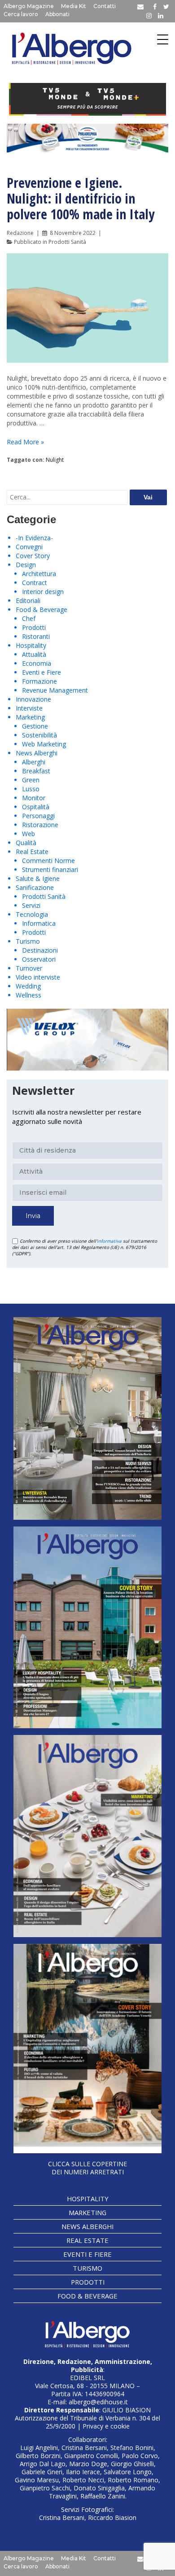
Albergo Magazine (29, 6)
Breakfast (36, 771)
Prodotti (34, 627)
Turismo (28, 941)
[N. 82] (87, 1627)
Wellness (28, 995)
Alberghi (34, 762)
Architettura (39, 574)
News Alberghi (37, 753)
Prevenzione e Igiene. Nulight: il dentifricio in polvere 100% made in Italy (81, 198)
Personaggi (38, 816)
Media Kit (74, 6)
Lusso (31, 789)
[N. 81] (87, 1836)
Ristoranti (36, 636)
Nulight (55, 460)
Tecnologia (32, 914)
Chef (29, 618)
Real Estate (32, 852)
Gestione (35, 726)
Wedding (28, 986)
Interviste (29, 708)
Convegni (29, 547)
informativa (109, 1241)
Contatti (105, 6)
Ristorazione (40, 825)
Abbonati (57, 14)
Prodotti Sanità (67, 242)
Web (28, 834)
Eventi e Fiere (42, 672)
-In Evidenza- (34, 538)
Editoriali (28, 601)
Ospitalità (36, 807)
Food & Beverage (42, 609)
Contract (35, 583)
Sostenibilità (39, 735)
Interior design (43, 592)
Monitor (34, 798)
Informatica (39, 923)
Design (26, 565)
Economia (37, 663)
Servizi (31, 905)
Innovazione (33, 699)
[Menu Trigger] (163, 39)
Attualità (34, 654)
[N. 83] (87, 1418)
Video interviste (38, 977)
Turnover (29, 968)
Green (31, 780)
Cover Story (33, 556)
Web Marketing (44, 744)
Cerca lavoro (21, 14)
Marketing (30, 717)
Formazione (39, 681)
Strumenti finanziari (50, 870)
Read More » (25, 442)
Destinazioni (40, 950)
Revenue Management (55, 690)
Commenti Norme (48, 861)
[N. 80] (87, 2049)
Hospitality (31, 645)
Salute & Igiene (38, 878)
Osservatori (39, 959)
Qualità (26, 843)
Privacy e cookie (106, 2426)
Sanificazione (35, 887)
